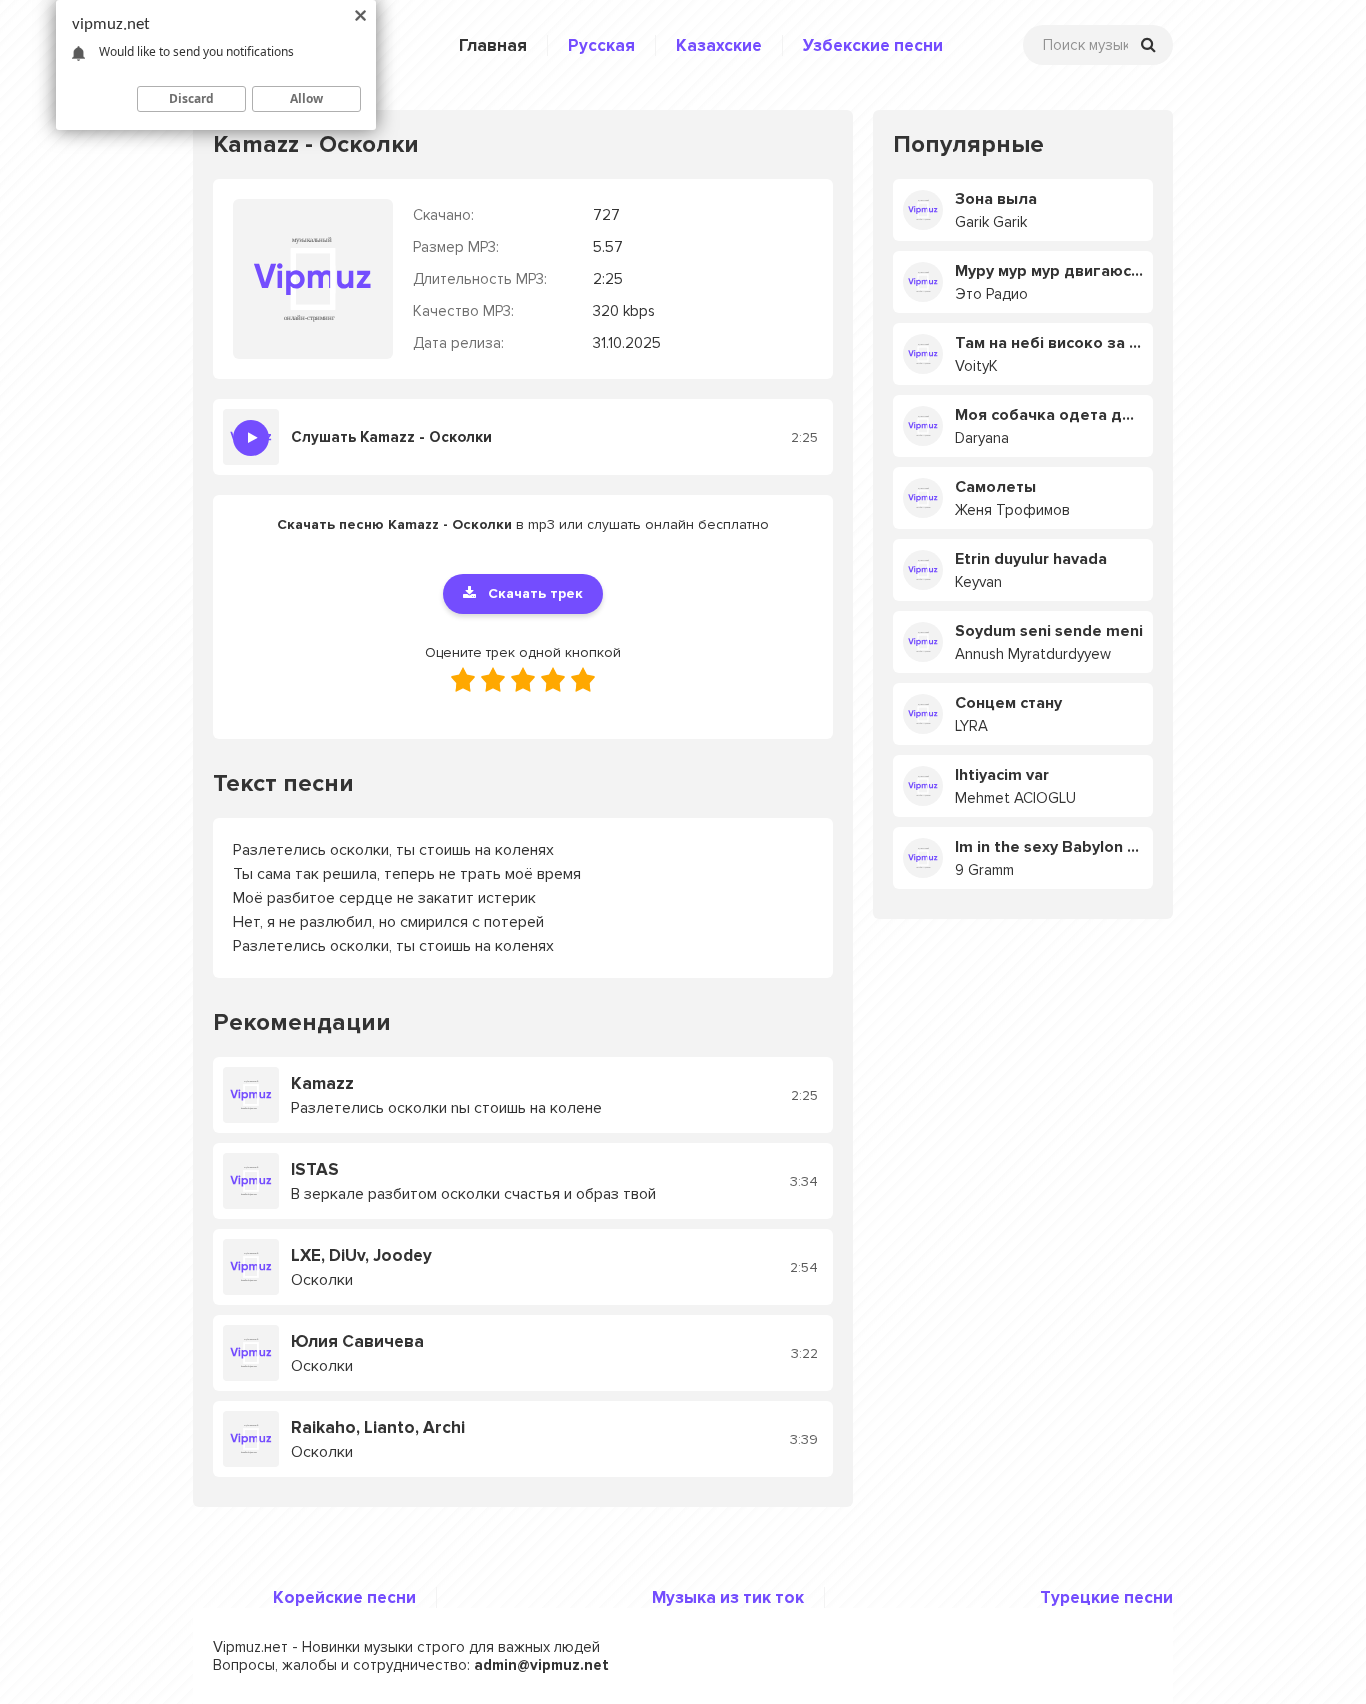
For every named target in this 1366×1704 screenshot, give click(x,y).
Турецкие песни (1106, 1597)
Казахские (719, 45)
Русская (601, 45)
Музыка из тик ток (728, 1597)
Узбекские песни (873, 45)
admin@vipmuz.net (541, 1665)
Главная (493, 45)
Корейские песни (344, 1597)
